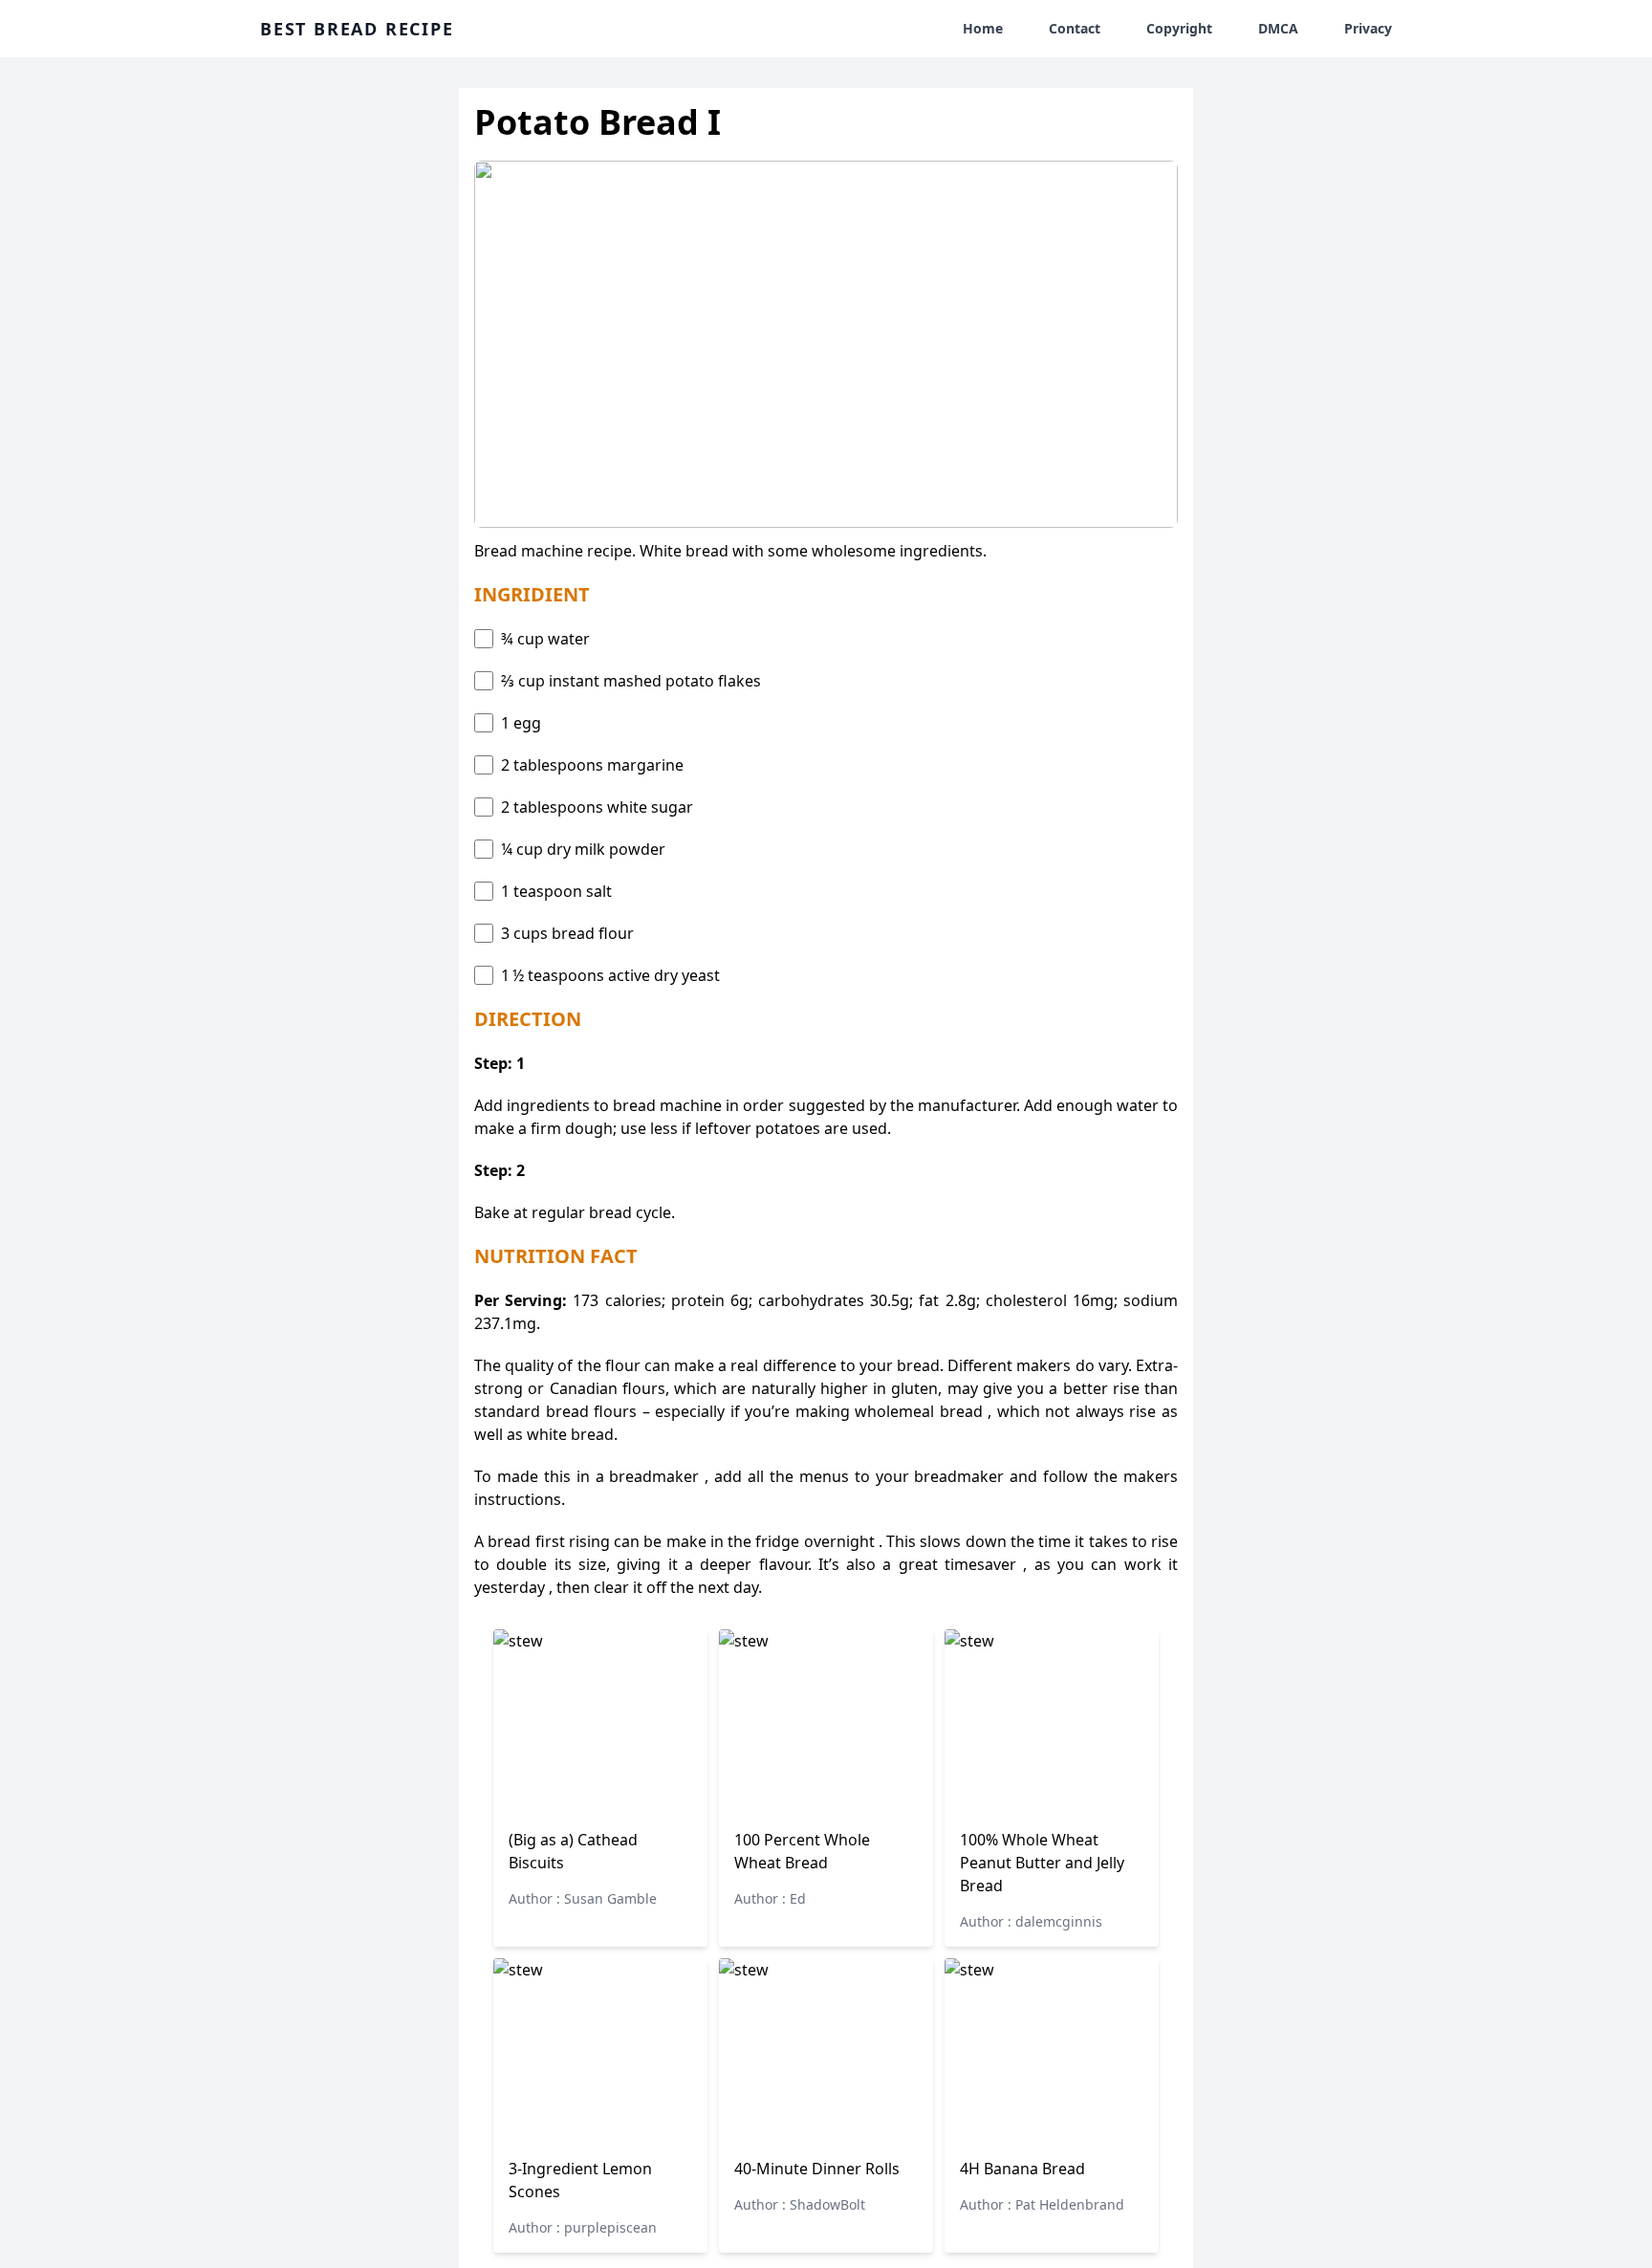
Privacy (1368, 28)
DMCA (1278, 28)
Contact (1075, 28)
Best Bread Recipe (357, 29)
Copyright (1179, 28)
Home (983, 28)
